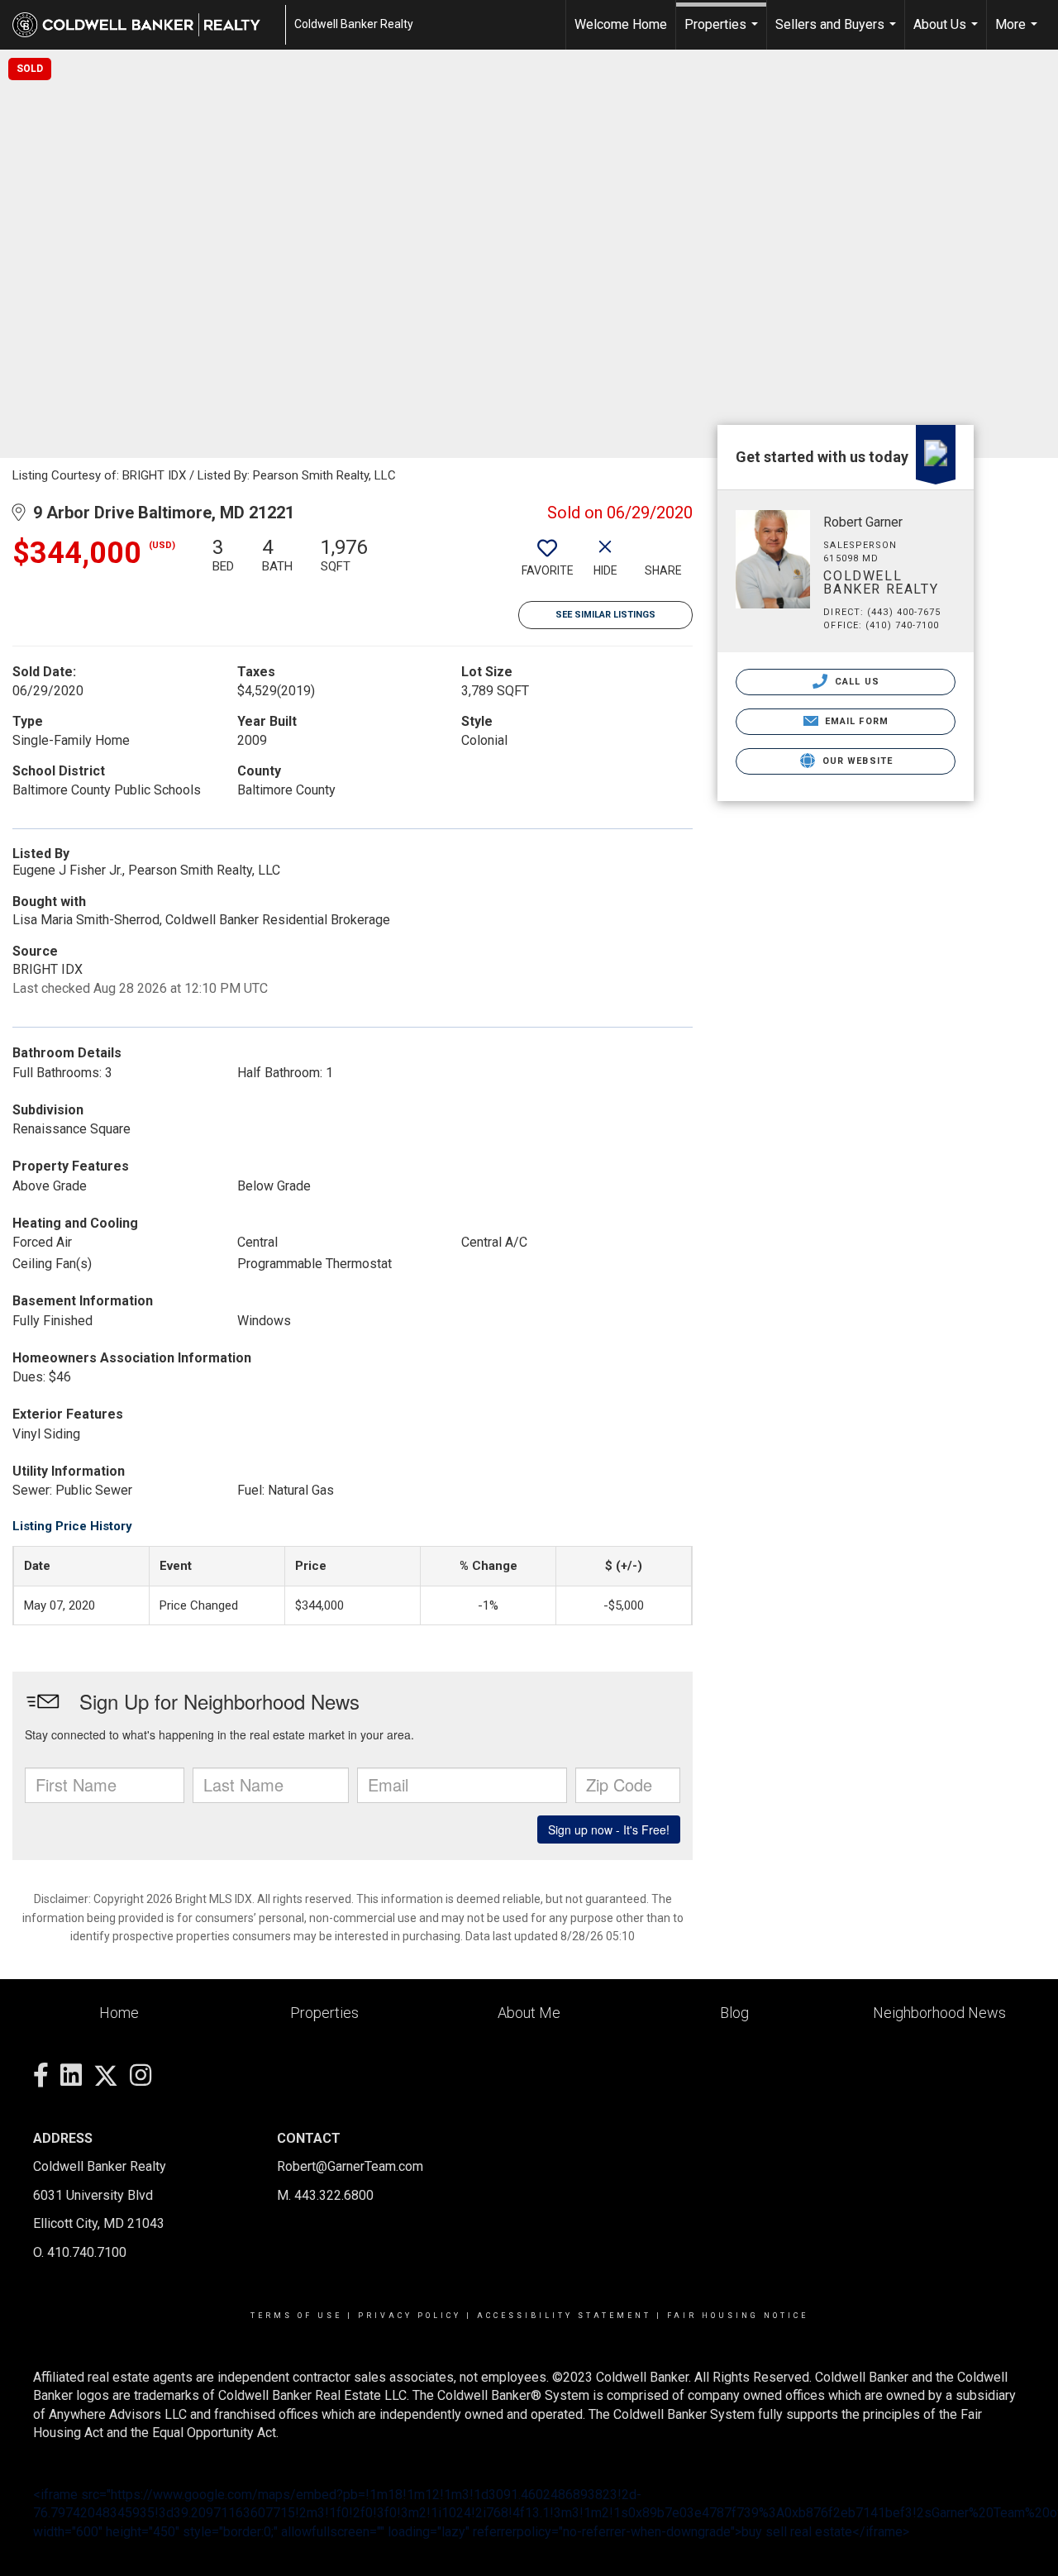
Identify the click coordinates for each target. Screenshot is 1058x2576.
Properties (723, 33)
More (1018, 33)
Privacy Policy (410, 2316)
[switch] (547, 563)
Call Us (855, 682)
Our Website (856, 761)
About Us (948, 33)
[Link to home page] (145, 25)
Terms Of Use (296, 2316)
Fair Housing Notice (738, 2316)
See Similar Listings (605, 615)
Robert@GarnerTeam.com (350, 2166)
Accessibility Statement (564, 2316)
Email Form (855, 721)
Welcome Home (621, 24)
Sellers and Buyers (838, 33)
